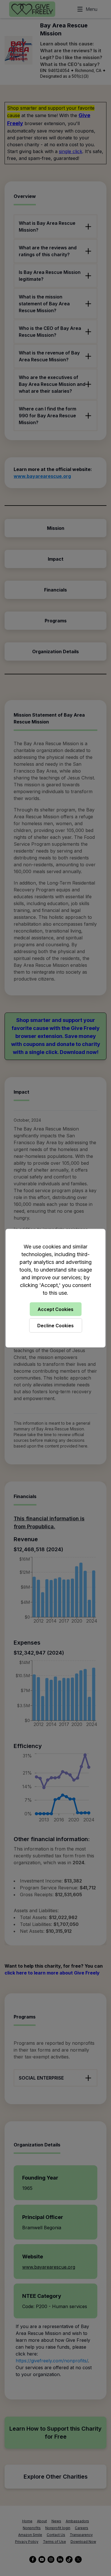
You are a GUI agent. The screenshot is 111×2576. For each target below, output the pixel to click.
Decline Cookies (55, 1325)
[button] (55, 1288)
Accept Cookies (55, 1309)
